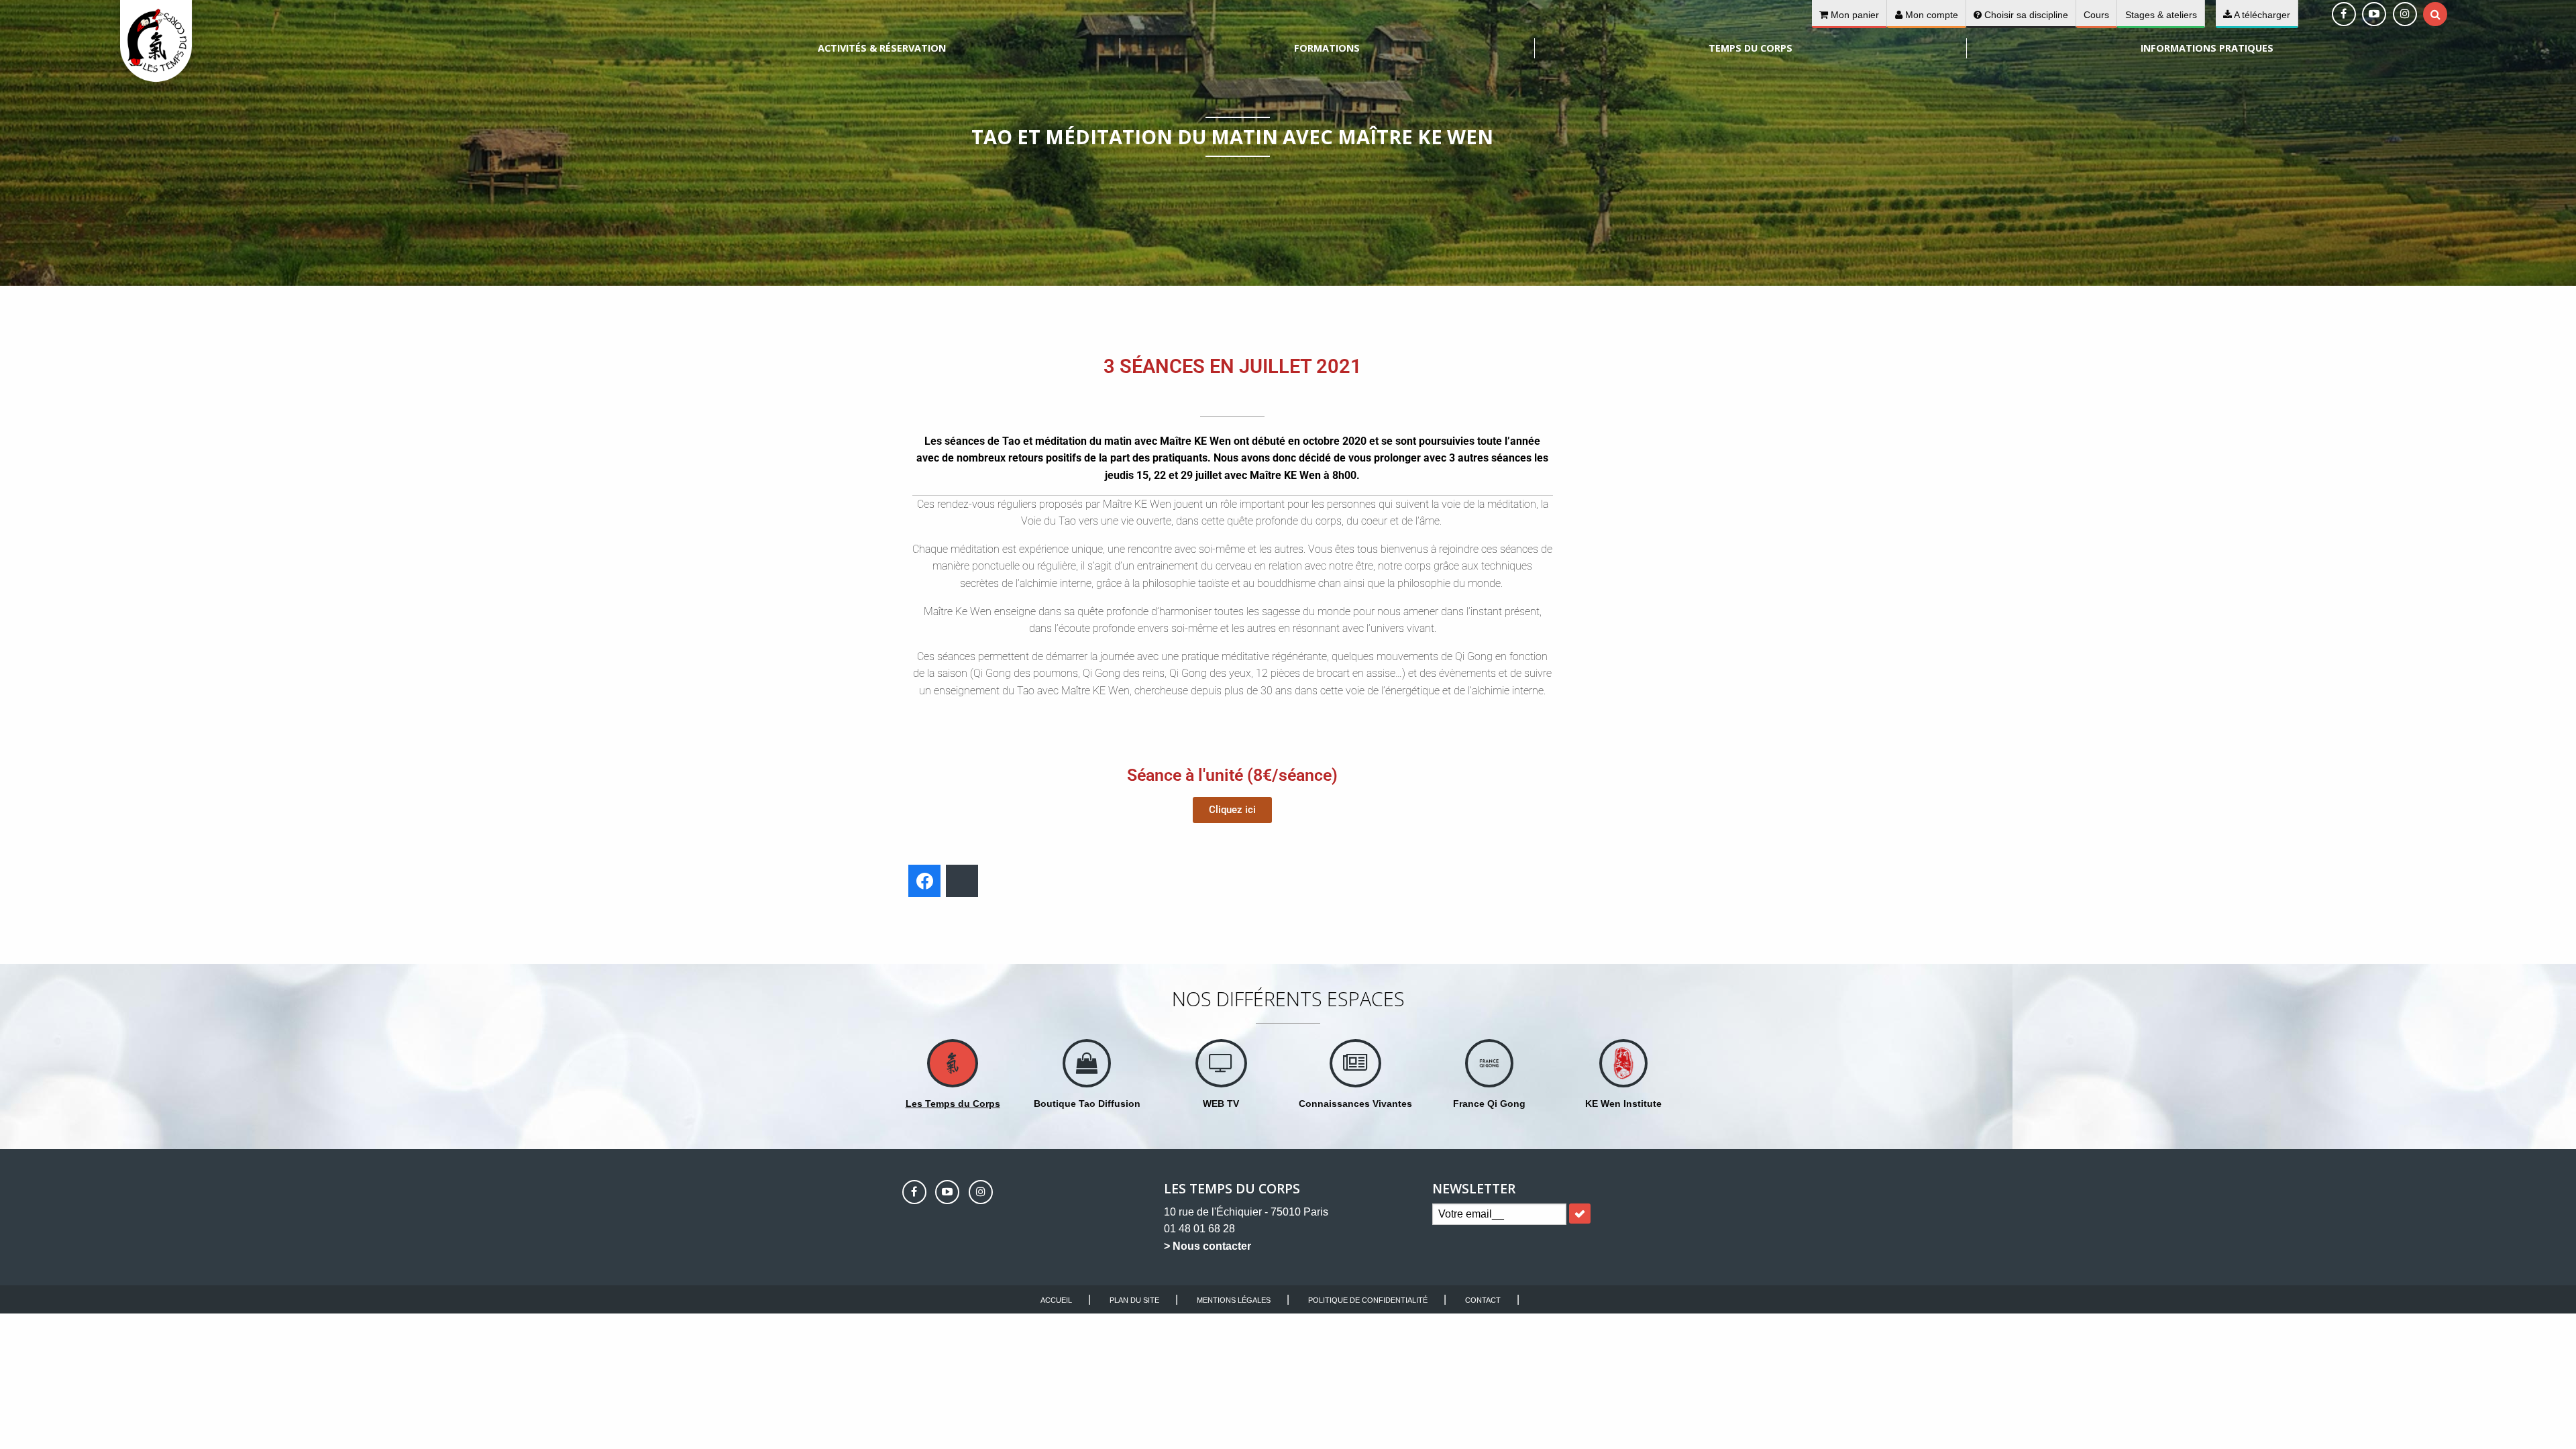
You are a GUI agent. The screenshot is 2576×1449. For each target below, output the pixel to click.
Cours (2096, 15)
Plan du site (1134, 1300)
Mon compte (1930, 15)
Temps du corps (1751, 48)
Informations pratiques (2207, 48)
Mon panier (1854, 15)
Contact (1483, 1300)
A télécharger (2261, 15)
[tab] (2435, 14)
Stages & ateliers (2161, 15)
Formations (1327, 48)
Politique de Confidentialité (1368, 1300)
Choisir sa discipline (2025, 15)
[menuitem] (882, 48)
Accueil (1056, 1300)
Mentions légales (1234, 1300)
